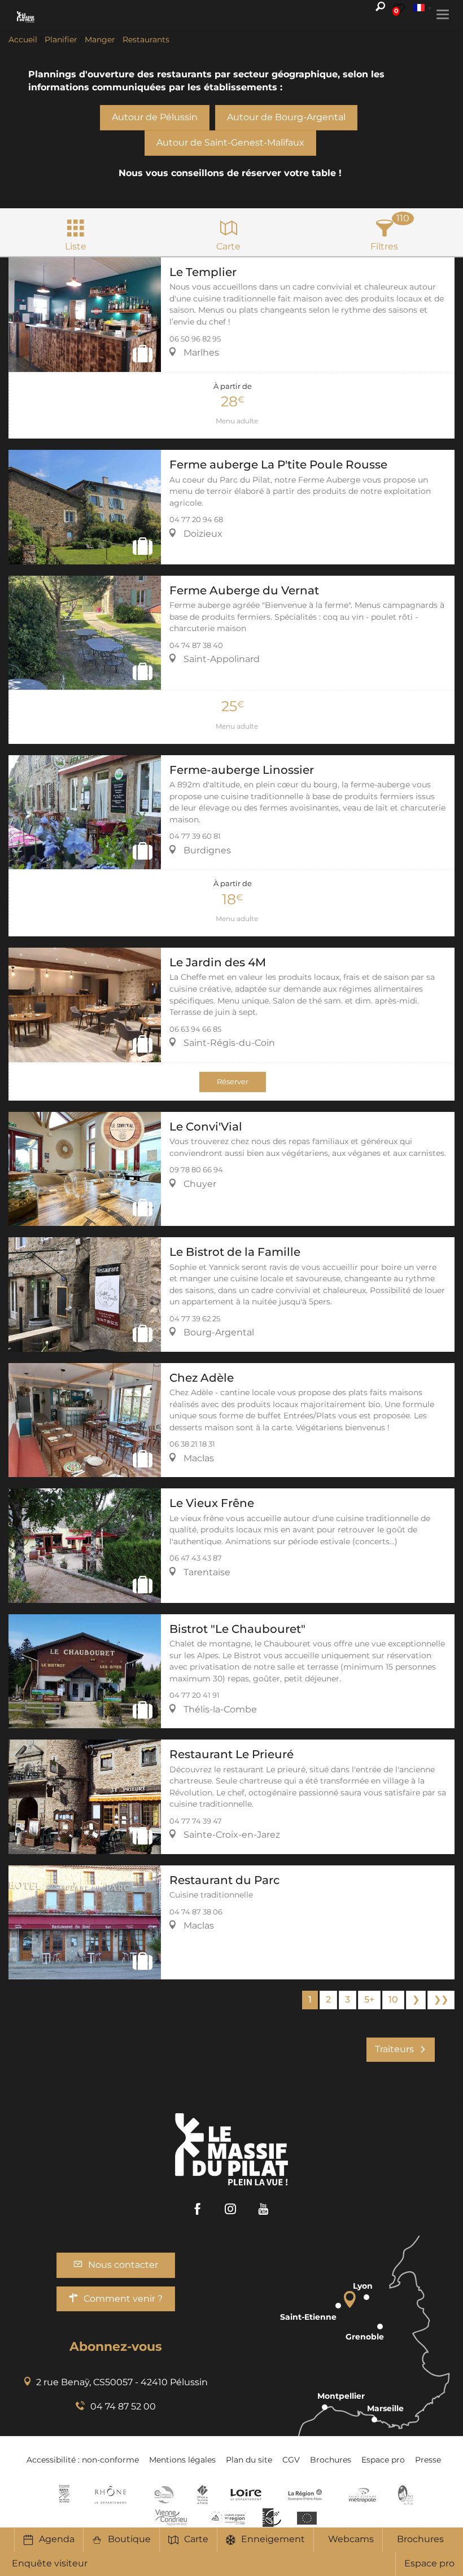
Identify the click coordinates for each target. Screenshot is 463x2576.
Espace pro (429, 2563)
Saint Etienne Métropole (362, 2495)
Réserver (233, 1082)
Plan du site (249, 2460)
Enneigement (273, 2539)
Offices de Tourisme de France (202, 2495)
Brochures (420, 2539)
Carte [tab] (228, 246)
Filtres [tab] (384, 246)
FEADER (228, 2517)
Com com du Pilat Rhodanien (163, 2495)
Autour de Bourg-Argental (286, 117)
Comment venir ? (123, 2299)
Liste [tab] (76, 246)
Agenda (57, 2539)
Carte (196, 2539)
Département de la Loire (246, 2495)
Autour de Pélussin (155, 117)
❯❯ (441, 1999)
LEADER (272, 2517)
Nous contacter (123, 2265)
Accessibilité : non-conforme (83, 2460)
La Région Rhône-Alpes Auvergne (305, 2495)
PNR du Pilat (406, 2495)
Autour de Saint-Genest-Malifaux (230, 143)
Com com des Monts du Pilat (64, 2495)
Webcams (351, 2539)
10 (393, 1999)
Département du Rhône (111, 2495)
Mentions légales (182, 2460)
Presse (428, 2460)
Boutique (129, 2539)
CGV (291, 2460)
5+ (369, 1999)
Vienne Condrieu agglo (172, 2517)
